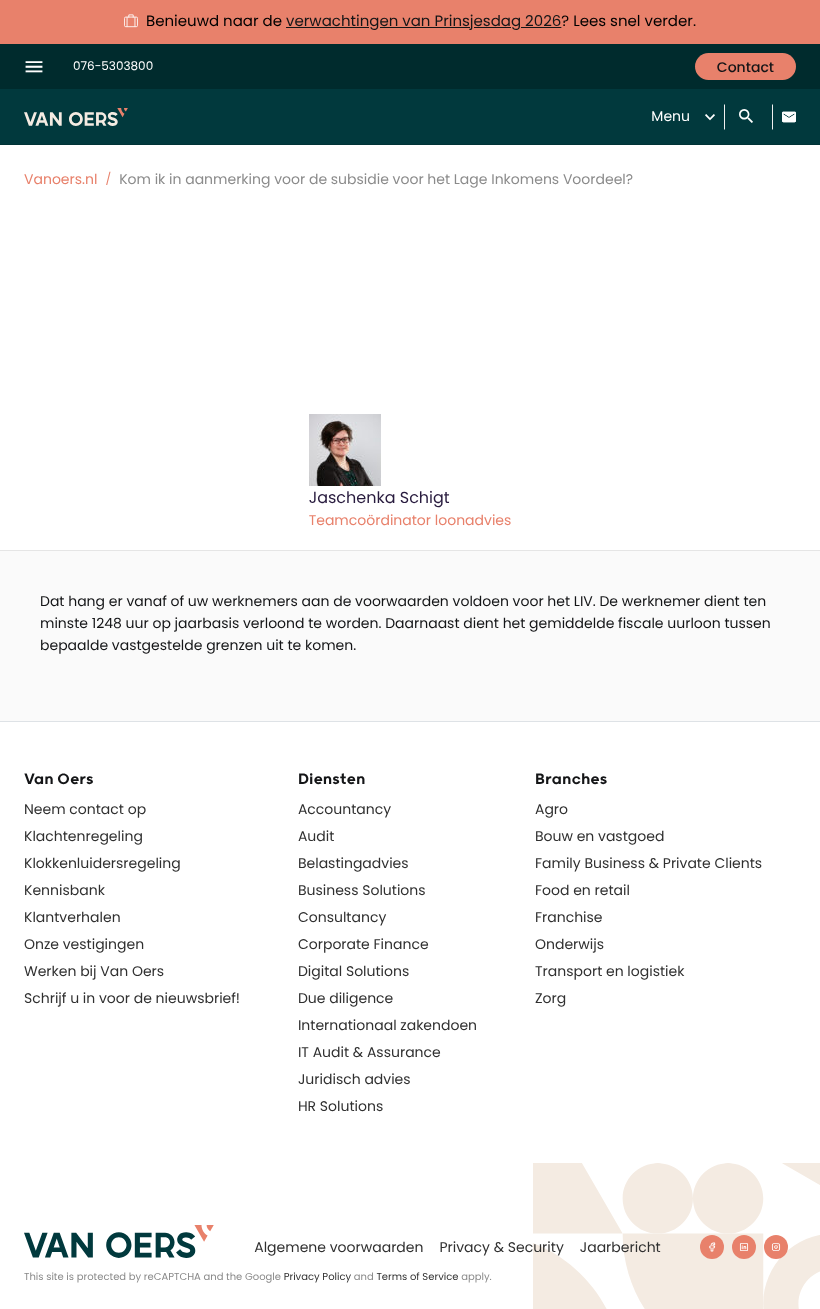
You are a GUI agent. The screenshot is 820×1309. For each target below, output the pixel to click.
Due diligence (345, 998)
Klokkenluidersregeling (102, 863)
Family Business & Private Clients (648, 863)
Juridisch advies (354, 1079)
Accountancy (344, 809)
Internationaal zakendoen (387, 1025)
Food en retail (582, 890)
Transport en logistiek (609, 971)
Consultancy (342, 917)
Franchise (569, 917)
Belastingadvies (353, 863)
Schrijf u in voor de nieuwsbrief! (132, 998)
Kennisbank (64, 890)
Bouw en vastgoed (599, 836)
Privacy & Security (501, 1247)
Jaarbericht (620, 1247)
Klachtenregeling (83, 836)
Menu (670, 116)
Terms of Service (417, 1276)
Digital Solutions (353, 971)
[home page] (119, 1241)
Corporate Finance (363, 944)
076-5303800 (113, 66)
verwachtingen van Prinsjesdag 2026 (423, 21)
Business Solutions (362, 890)
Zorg (550, 998)
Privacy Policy (318, 1276)
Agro (551, 809)
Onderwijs (569, 944)
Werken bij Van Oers (94, 971)
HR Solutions (340, 1106)
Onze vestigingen (84, 944)
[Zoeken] (748, 117)
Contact (745, 67)
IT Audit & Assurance (369, 1052)
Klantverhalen (72, 917)
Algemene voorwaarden (338, 1247)
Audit (316, 836)
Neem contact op (85, 809)
